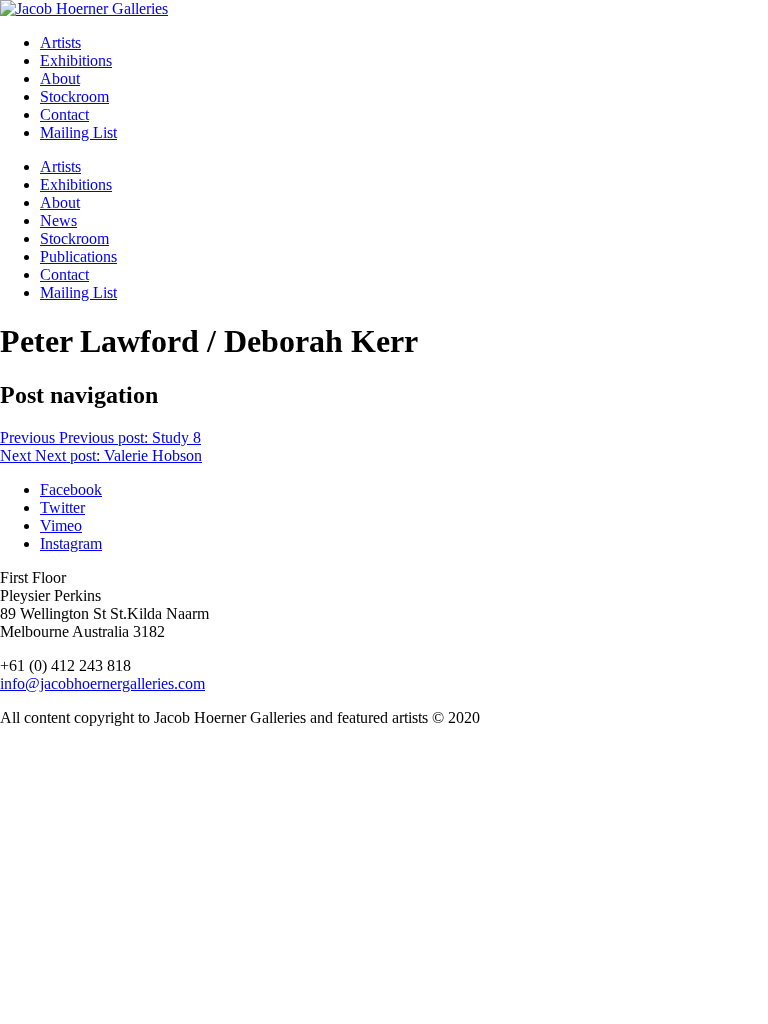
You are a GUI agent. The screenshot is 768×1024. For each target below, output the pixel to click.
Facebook (71, 489)
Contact (64, 114)
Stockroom (74, 96)
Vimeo (61, 525)
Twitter (62, 507)
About (60, 78)
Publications (78, 256)
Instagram (71, 543)
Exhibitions (76, 60)
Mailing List (78, 132)
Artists (60, 42)
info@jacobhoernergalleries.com (102, 683)
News (58, 220)
